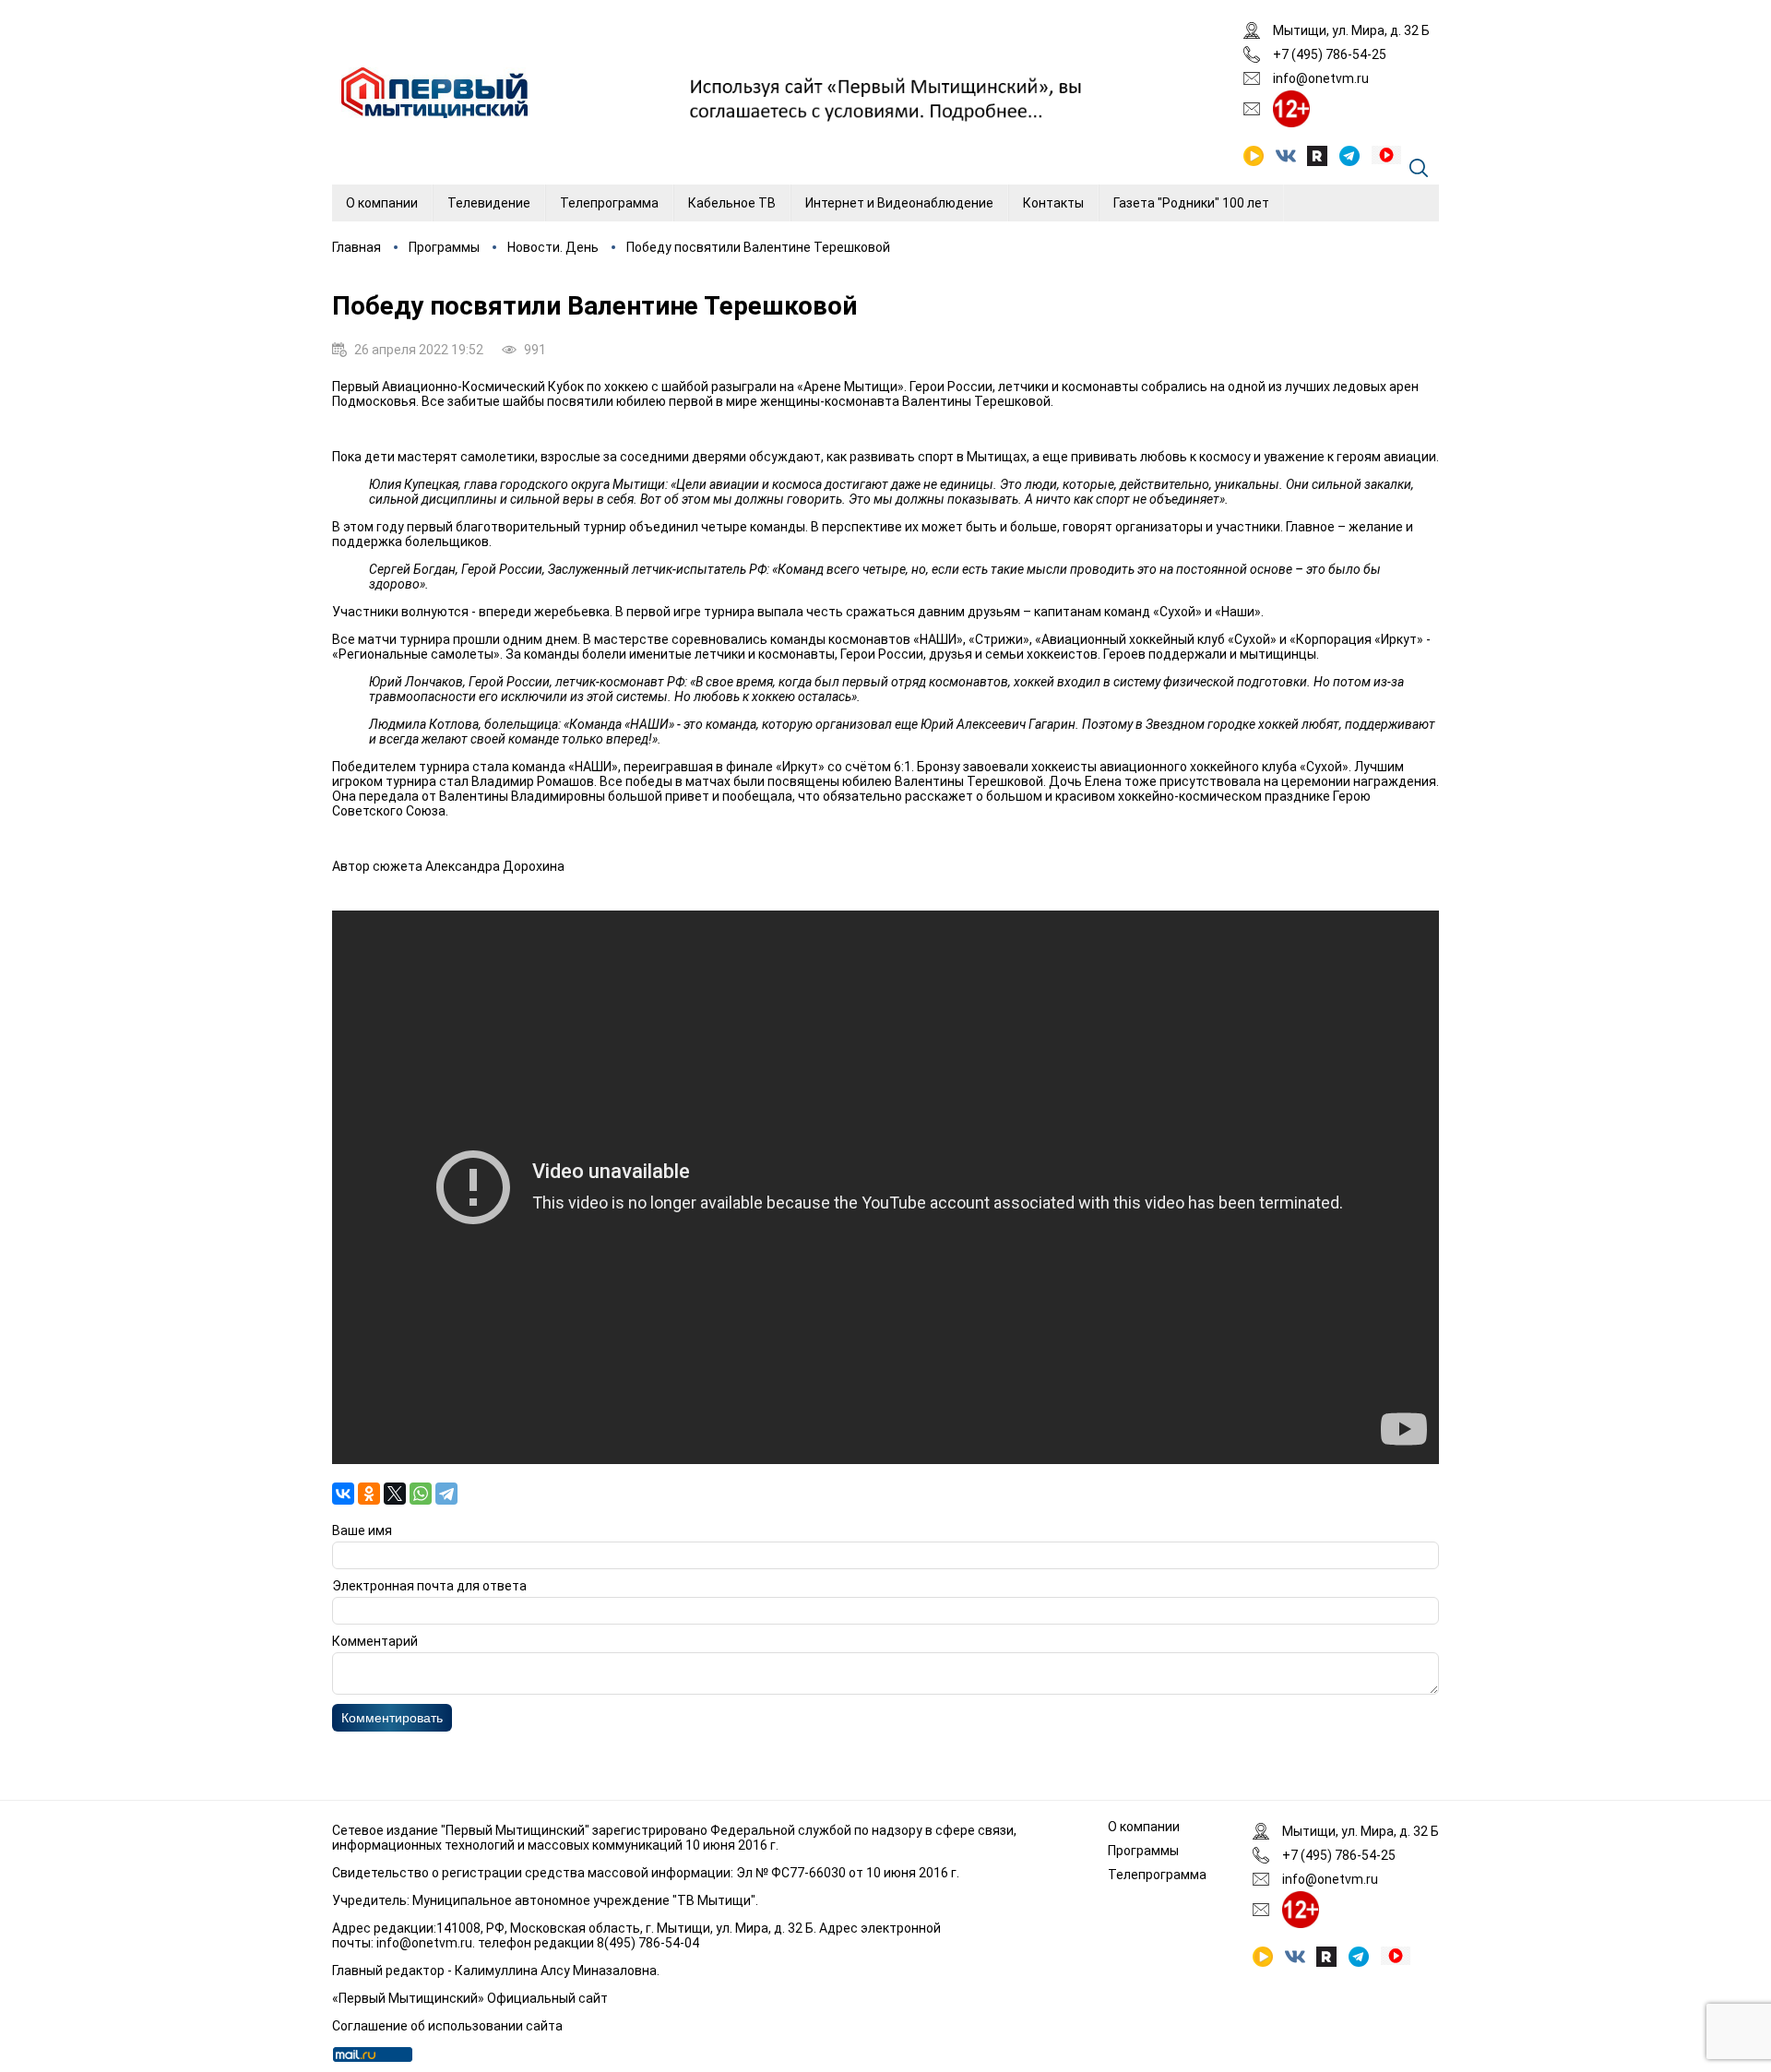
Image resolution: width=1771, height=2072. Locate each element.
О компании (382, 203)
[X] (395, 1494)
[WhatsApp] (421, 1494)
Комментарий (375, 1641)
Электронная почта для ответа (429, 1586)
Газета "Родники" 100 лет (1191, 203)
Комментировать (392, 1718)
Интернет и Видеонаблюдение (899, 203)
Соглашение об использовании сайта (447, 2026)
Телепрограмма (609, 203)
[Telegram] (446, 1494)
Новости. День (553, 247)
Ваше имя (362, 1530)
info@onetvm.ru (1321, 78)
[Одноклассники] (369, 1494)
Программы (444, 247)
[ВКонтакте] (343, 1494)
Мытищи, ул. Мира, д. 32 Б (1351, 30)
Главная (357, 247)
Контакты (1053, 203)
